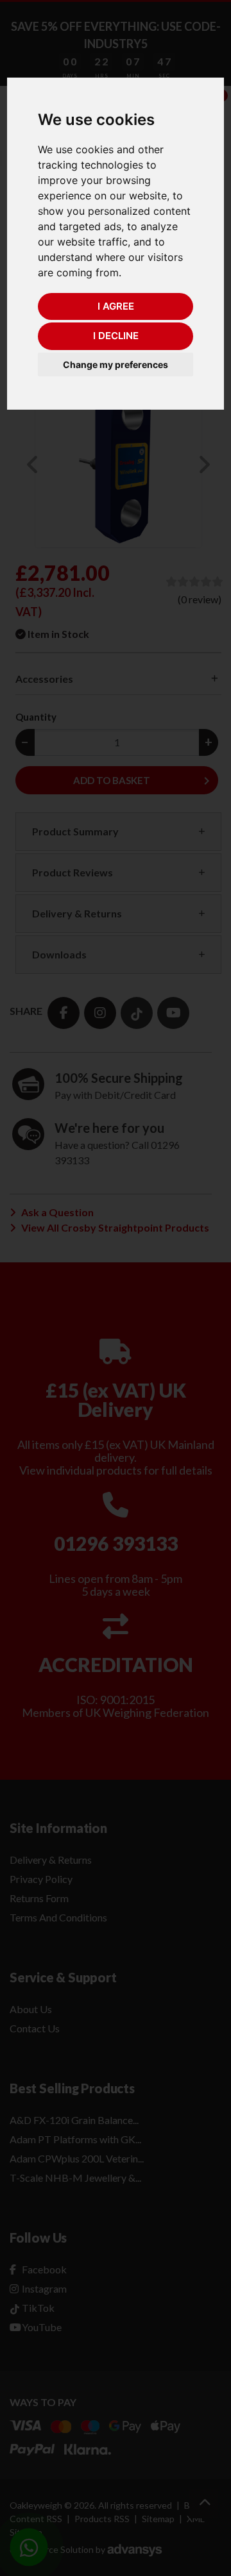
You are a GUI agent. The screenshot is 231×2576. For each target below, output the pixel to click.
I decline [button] (116, 336)
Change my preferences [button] (116, 364)
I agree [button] (116, 306)
